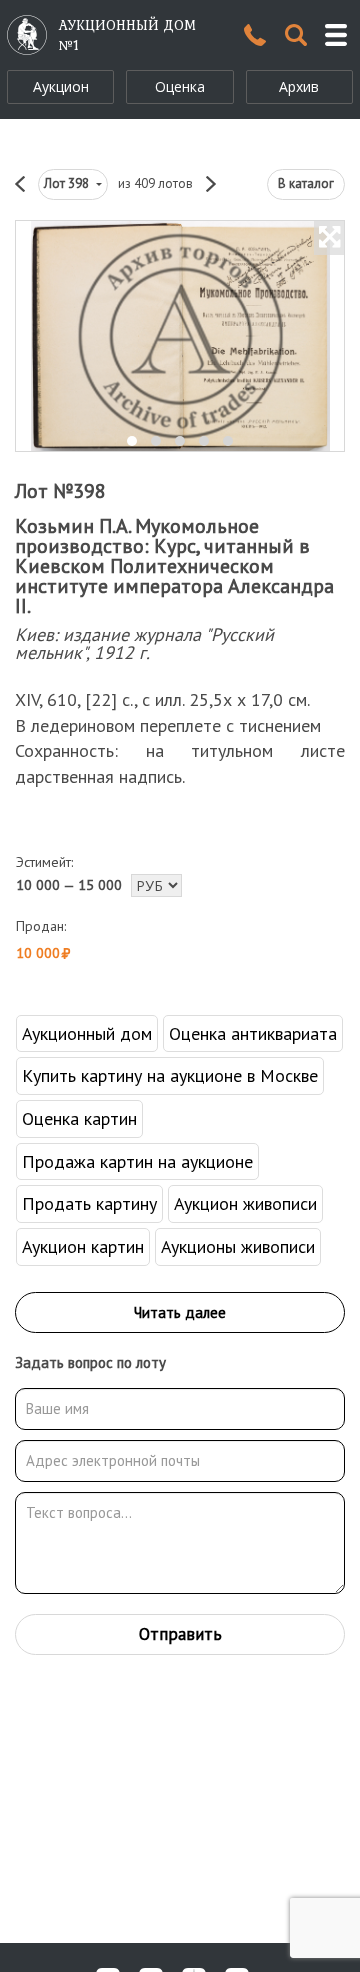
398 (68, 183)
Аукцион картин (83, 1246)
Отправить (180, 1634)
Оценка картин (79, 1118)
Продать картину (89, 1203)
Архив (299, 86)
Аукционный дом (87, 1033)
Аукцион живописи (245, 1203)
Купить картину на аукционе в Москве (170, 1075)
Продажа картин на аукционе (137, 1161)
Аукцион (61, 86)
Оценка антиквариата (253, 1033)
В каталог (306, 183)
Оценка (180, 86)
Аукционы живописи (238, 1246)
